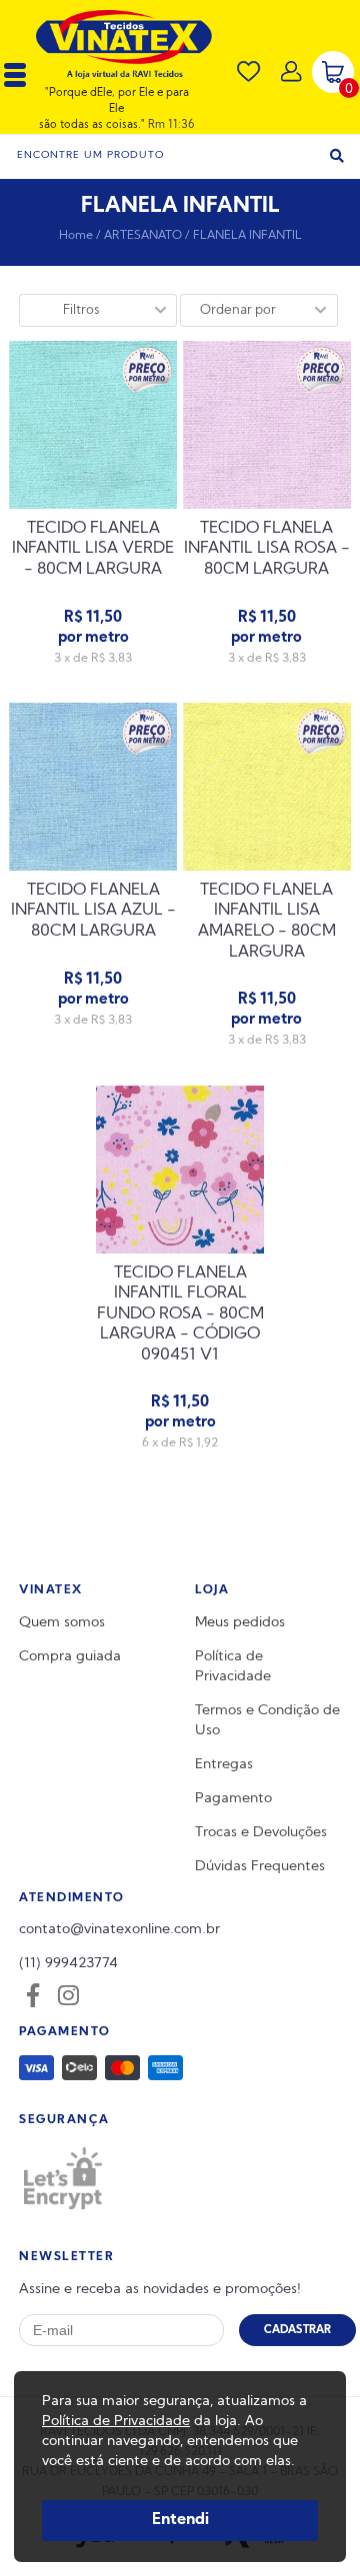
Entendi (180, 2520)
